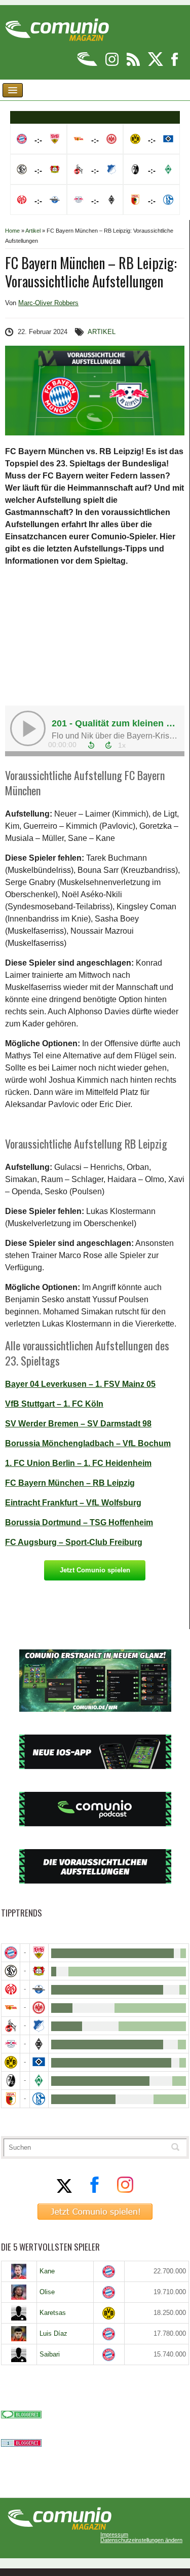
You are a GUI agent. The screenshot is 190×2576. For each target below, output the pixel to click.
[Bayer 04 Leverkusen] (39, 1971)
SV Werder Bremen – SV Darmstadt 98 (78, 1424)
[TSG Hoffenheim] (39, 2026)
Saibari (50, 2354)
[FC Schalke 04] (39, 2099)
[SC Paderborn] (39, 1989)
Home (12, 231)
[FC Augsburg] (11, 2099)
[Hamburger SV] (39, 2062)
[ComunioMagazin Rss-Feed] (134, 64)
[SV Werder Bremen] (39, 2081)
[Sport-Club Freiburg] (11, 2081)
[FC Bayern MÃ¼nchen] (11, 1953)
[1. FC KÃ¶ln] (11, 2026)
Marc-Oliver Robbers (48, 303)
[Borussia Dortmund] (11, 2062)
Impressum (114, 2535)
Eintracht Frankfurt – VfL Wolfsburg (73, 1503)
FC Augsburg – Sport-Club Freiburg (74, 1542)
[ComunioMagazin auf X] (156, 64)
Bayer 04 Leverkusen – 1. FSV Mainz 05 (80, 1384)
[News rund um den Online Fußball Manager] (57, 26)
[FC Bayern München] (109, 2272)
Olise (47, 2292)
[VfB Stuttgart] (39, 1953)
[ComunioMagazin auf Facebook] (175, 64)
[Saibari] (19, 2354)
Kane (47, 2271)
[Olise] (19, 2292)
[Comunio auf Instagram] (113, 64)
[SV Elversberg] (11, 1971)
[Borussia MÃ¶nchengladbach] (39, 2044)
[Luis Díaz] (19, 2334)
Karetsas (53, 2313)
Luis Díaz (53, 2333)
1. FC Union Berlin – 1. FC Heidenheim (78, 1463)
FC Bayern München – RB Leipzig (70, 1483)
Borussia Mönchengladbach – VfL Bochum (88, 1443)
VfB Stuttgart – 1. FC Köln (54, 1404)
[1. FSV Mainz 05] (11, 1989)
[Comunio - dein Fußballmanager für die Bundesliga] (88, 64)
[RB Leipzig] (11, 2044)
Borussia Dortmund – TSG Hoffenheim (79, 1522)
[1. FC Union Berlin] (11, 2008)
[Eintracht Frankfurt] (39, 2008)
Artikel (33, 231)
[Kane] (19, 2271)
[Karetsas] (19, 2313)
